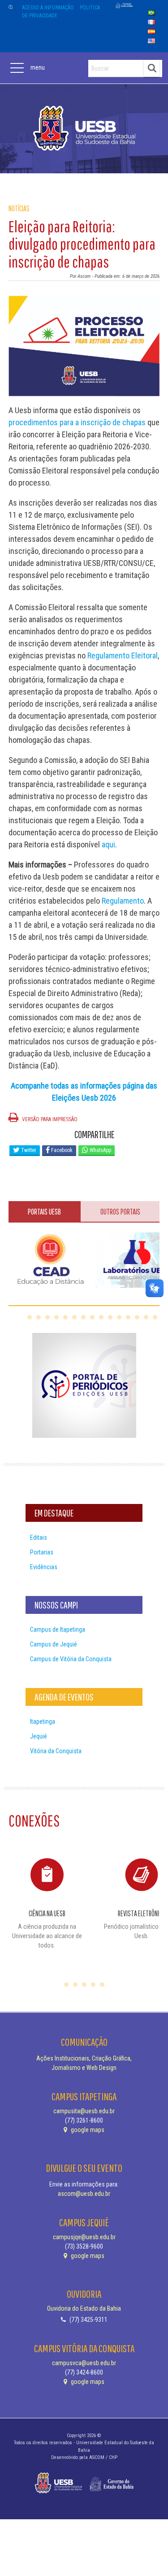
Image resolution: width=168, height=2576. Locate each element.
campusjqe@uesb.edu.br (84, 2237)
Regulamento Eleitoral (123, 656)
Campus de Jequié (54, 1644)
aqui (108, 844)
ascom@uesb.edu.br (84, 2194)
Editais (39, 1537)
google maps (87, 2130)
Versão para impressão (49, 1119)
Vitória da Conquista (56, 1751)
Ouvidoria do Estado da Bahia (84, 2308)
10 (110, 1317)
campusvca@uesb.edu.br (84, 2363)
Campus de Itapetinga (58, 1629)
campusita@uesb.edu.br (84, 2111)
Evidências (44, 1567)
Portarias (42, 1552)
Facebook (61, 1150)
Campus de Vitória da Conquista (71, 1659)
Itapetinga (43, 1722)
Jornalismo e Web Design (84, 2068)
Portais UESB (44, 1212)
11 (119, 1317)
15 (155, 1317)
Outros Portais (120, 1212)
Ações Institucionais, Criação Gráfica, (84, 2058)
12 (128, 1317)
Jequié (39, 1736)
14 (146, 1317)
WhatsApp (100, 1150)
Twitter (28, 1150)
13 (137, 1317)
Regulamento (123, 901)
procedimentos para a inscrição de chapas (77, 422)
